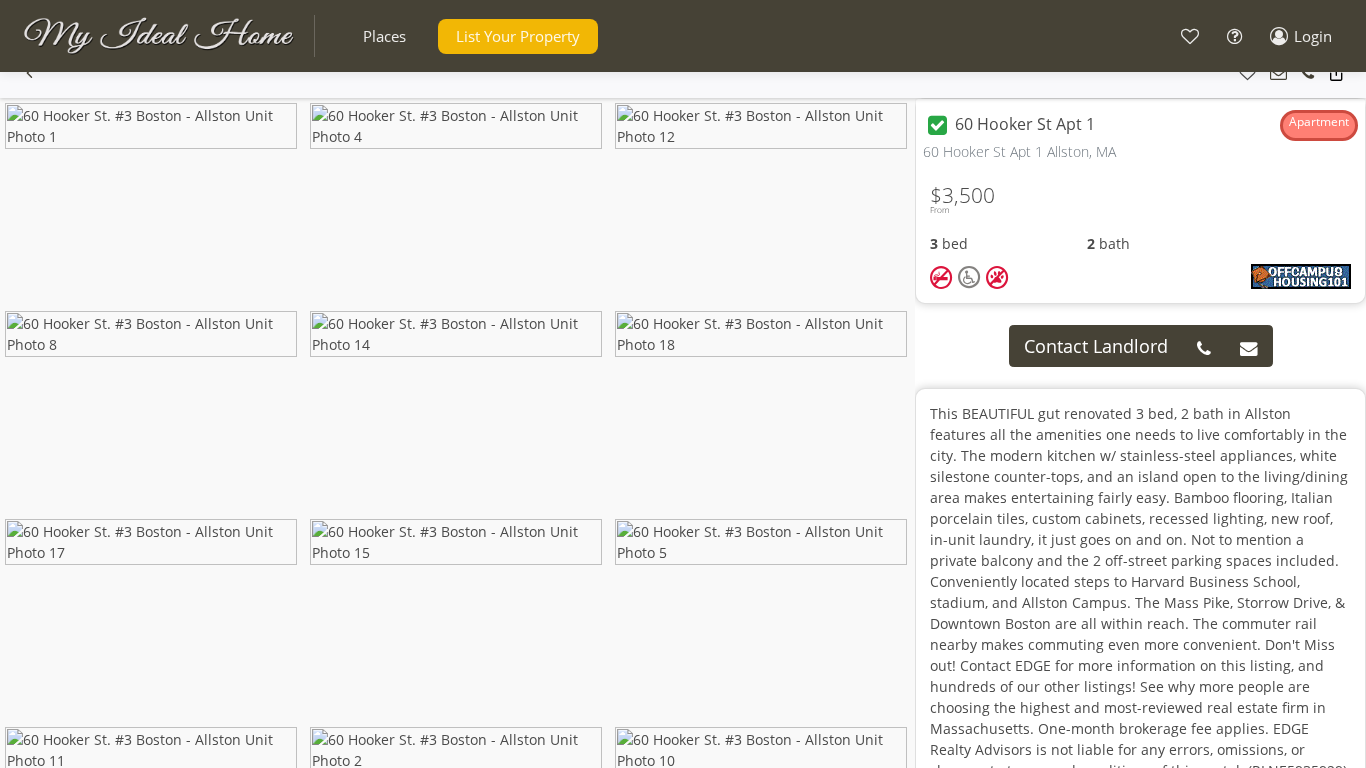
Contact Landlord (1096, 346)
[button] (384, 36)
